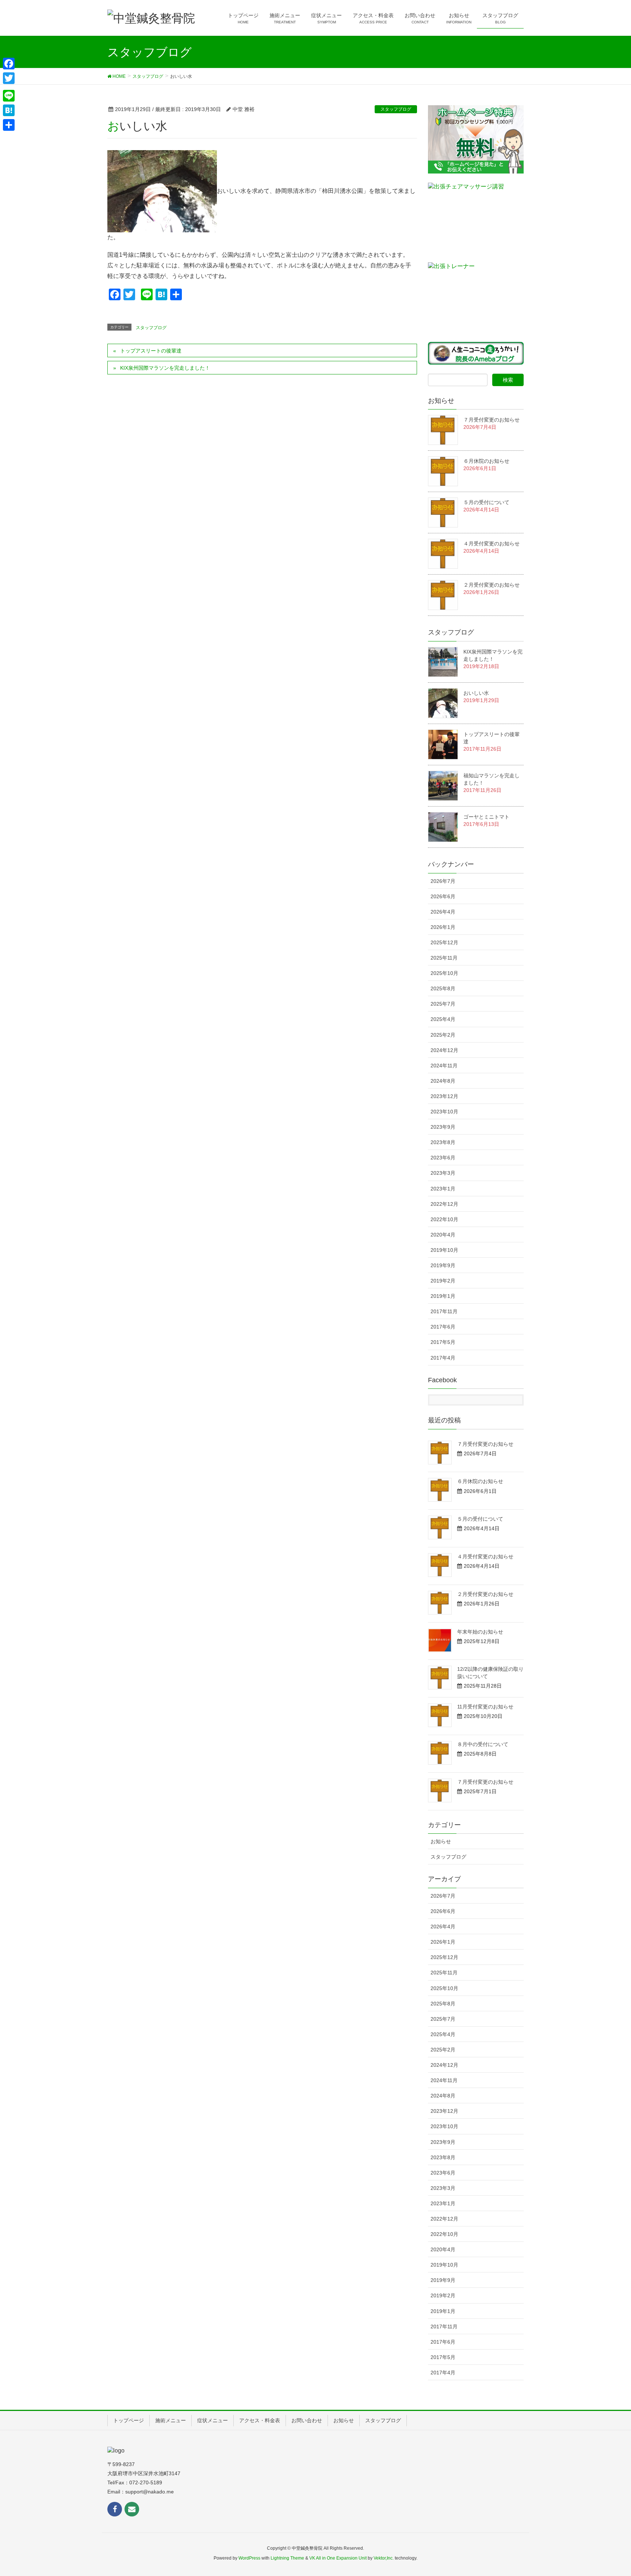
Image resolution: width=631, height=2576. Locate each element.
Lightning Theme (287, 2558)
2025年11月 (444, 958)
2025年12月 (444, 942)
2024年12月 (444, 1050)
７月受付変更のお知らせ (492, 420)
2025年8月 (443, 988)
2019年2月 (443, 1281)
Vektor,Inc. (384, 2558)
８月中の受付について (483, 1744)
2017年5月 (443, 1342)
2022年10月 (444, 1219)
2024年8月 (443, 1081)
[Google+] (9, 87)
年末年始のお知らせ (480, 1632)
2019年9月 (443, 1265)
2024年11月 (444, 1066)
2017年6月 (443, 1327)
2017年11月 (444, 1311)
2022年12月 (444, 1204)
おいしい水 (476, 693)
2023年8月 (443, 1142)
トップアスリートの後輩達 (151, 351)
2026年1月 (443, 927)
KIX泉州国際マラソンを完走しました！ (165, 368)
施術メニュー (171, 2420)
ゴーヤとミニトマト (486, 817)
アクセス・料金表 (260, 2420)
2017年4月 (443, 1358)
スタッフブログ (396, 109)
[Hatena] (9, 110)
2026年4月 (443, 912)
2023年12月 (444, 1096)
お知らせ (441, 1841)
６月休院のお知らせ (486, 461)
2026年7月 (443, 881)
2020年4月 (443, 1235)
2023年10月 (444, 1112)
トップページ (129, 2420)
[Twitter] (9, 78)
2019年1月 (443, 1296)
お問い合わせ (307, 2420)
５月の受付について (486, 502)
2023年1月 (443, 1189)
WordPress (249, 2558)
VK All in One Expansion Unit (338, 2558)
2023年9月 (443, 1127)
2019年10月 (444, 1250)
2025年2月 (443, 1035)
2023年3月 (443, 1173)
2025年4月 (443, 1019)
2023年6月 (443, 1158)
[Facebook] (9, 64)
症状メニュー (213, 2420)
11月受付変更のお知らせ (485, 1707)
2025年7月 (443, 1004)
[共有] (9, 125)
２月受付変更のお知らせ (492, 585)
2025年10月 (444, 973)
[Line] (9, 96)
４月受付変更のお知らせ (492, 544)
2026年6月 (443, 896)
